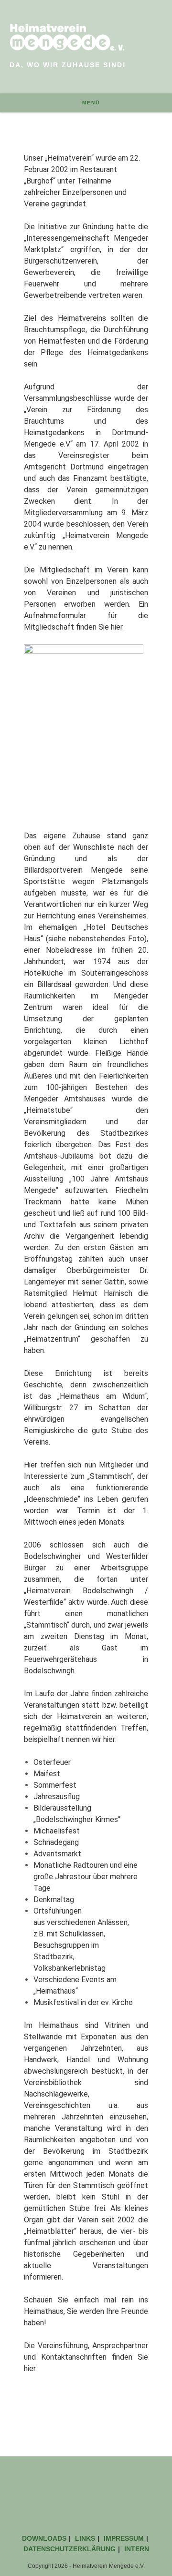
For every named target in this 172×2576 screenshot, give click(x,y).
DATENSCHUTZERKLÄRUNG (70, 2549)
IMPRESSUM (124, 2538)
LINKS (85, 2538)
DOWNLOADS (44, 2538)
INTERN (137, 2549)
